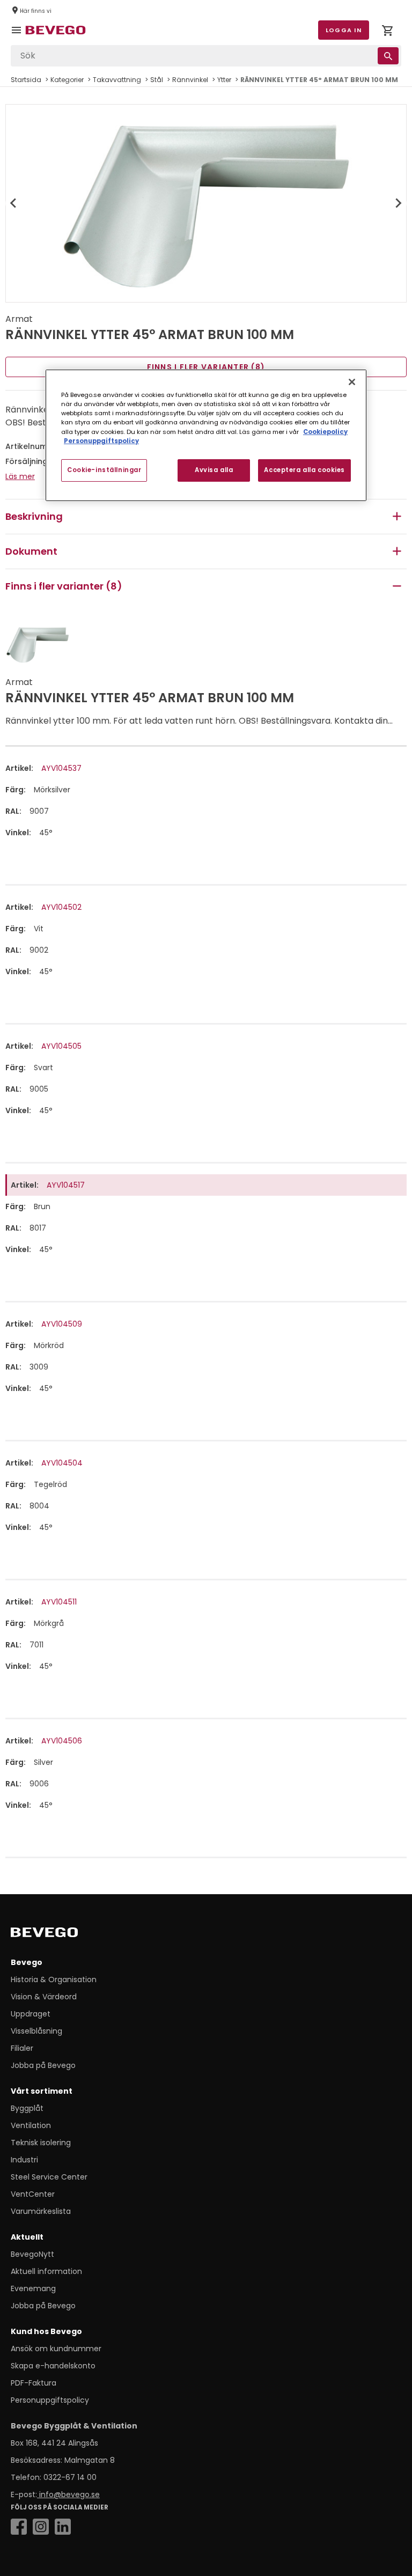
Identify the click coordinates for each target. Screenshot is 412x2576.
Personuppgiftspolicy (50, 2400)
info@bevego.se (68, 2494)
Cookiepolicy (325, 432)
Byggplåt (27, 2108)
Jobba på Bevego (43, 2065)
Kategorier (67, 80)
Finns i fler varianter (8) (206, 367)
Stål (157, 80)
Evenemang (33, 2288)
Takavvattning (117, 80)
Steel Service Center (49, 2177)
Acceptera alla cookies (304, 470)
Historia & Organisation (54, 1979)
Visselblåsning (36, 2031)
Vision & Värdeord (44, 1997)
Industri (24, 2160)
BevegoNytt (32, 2254)
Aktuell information (46, 2271)
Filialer (22, 2048)
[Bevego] (59, 1934)
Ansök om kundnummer (56, 2349)
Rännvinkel (190, 80)
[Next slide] (398, 203)
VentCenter (33, 2194)
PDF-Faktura (34, 2383)
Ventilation (31, 2125)
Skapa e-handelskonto (53, 2366)
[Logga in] (387, 32)
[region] (206, 435)
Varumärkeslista (41, 2211)
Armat (19, 319)
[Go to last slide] (14, 203)
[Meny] (18, 38)
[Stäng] (352, 382)
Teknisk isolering (41, 2143)
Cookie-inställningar (104, 470)
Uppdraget (31, 2014)
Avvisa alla (214, 470)
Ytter (224, 80)
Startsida (26, 80)
